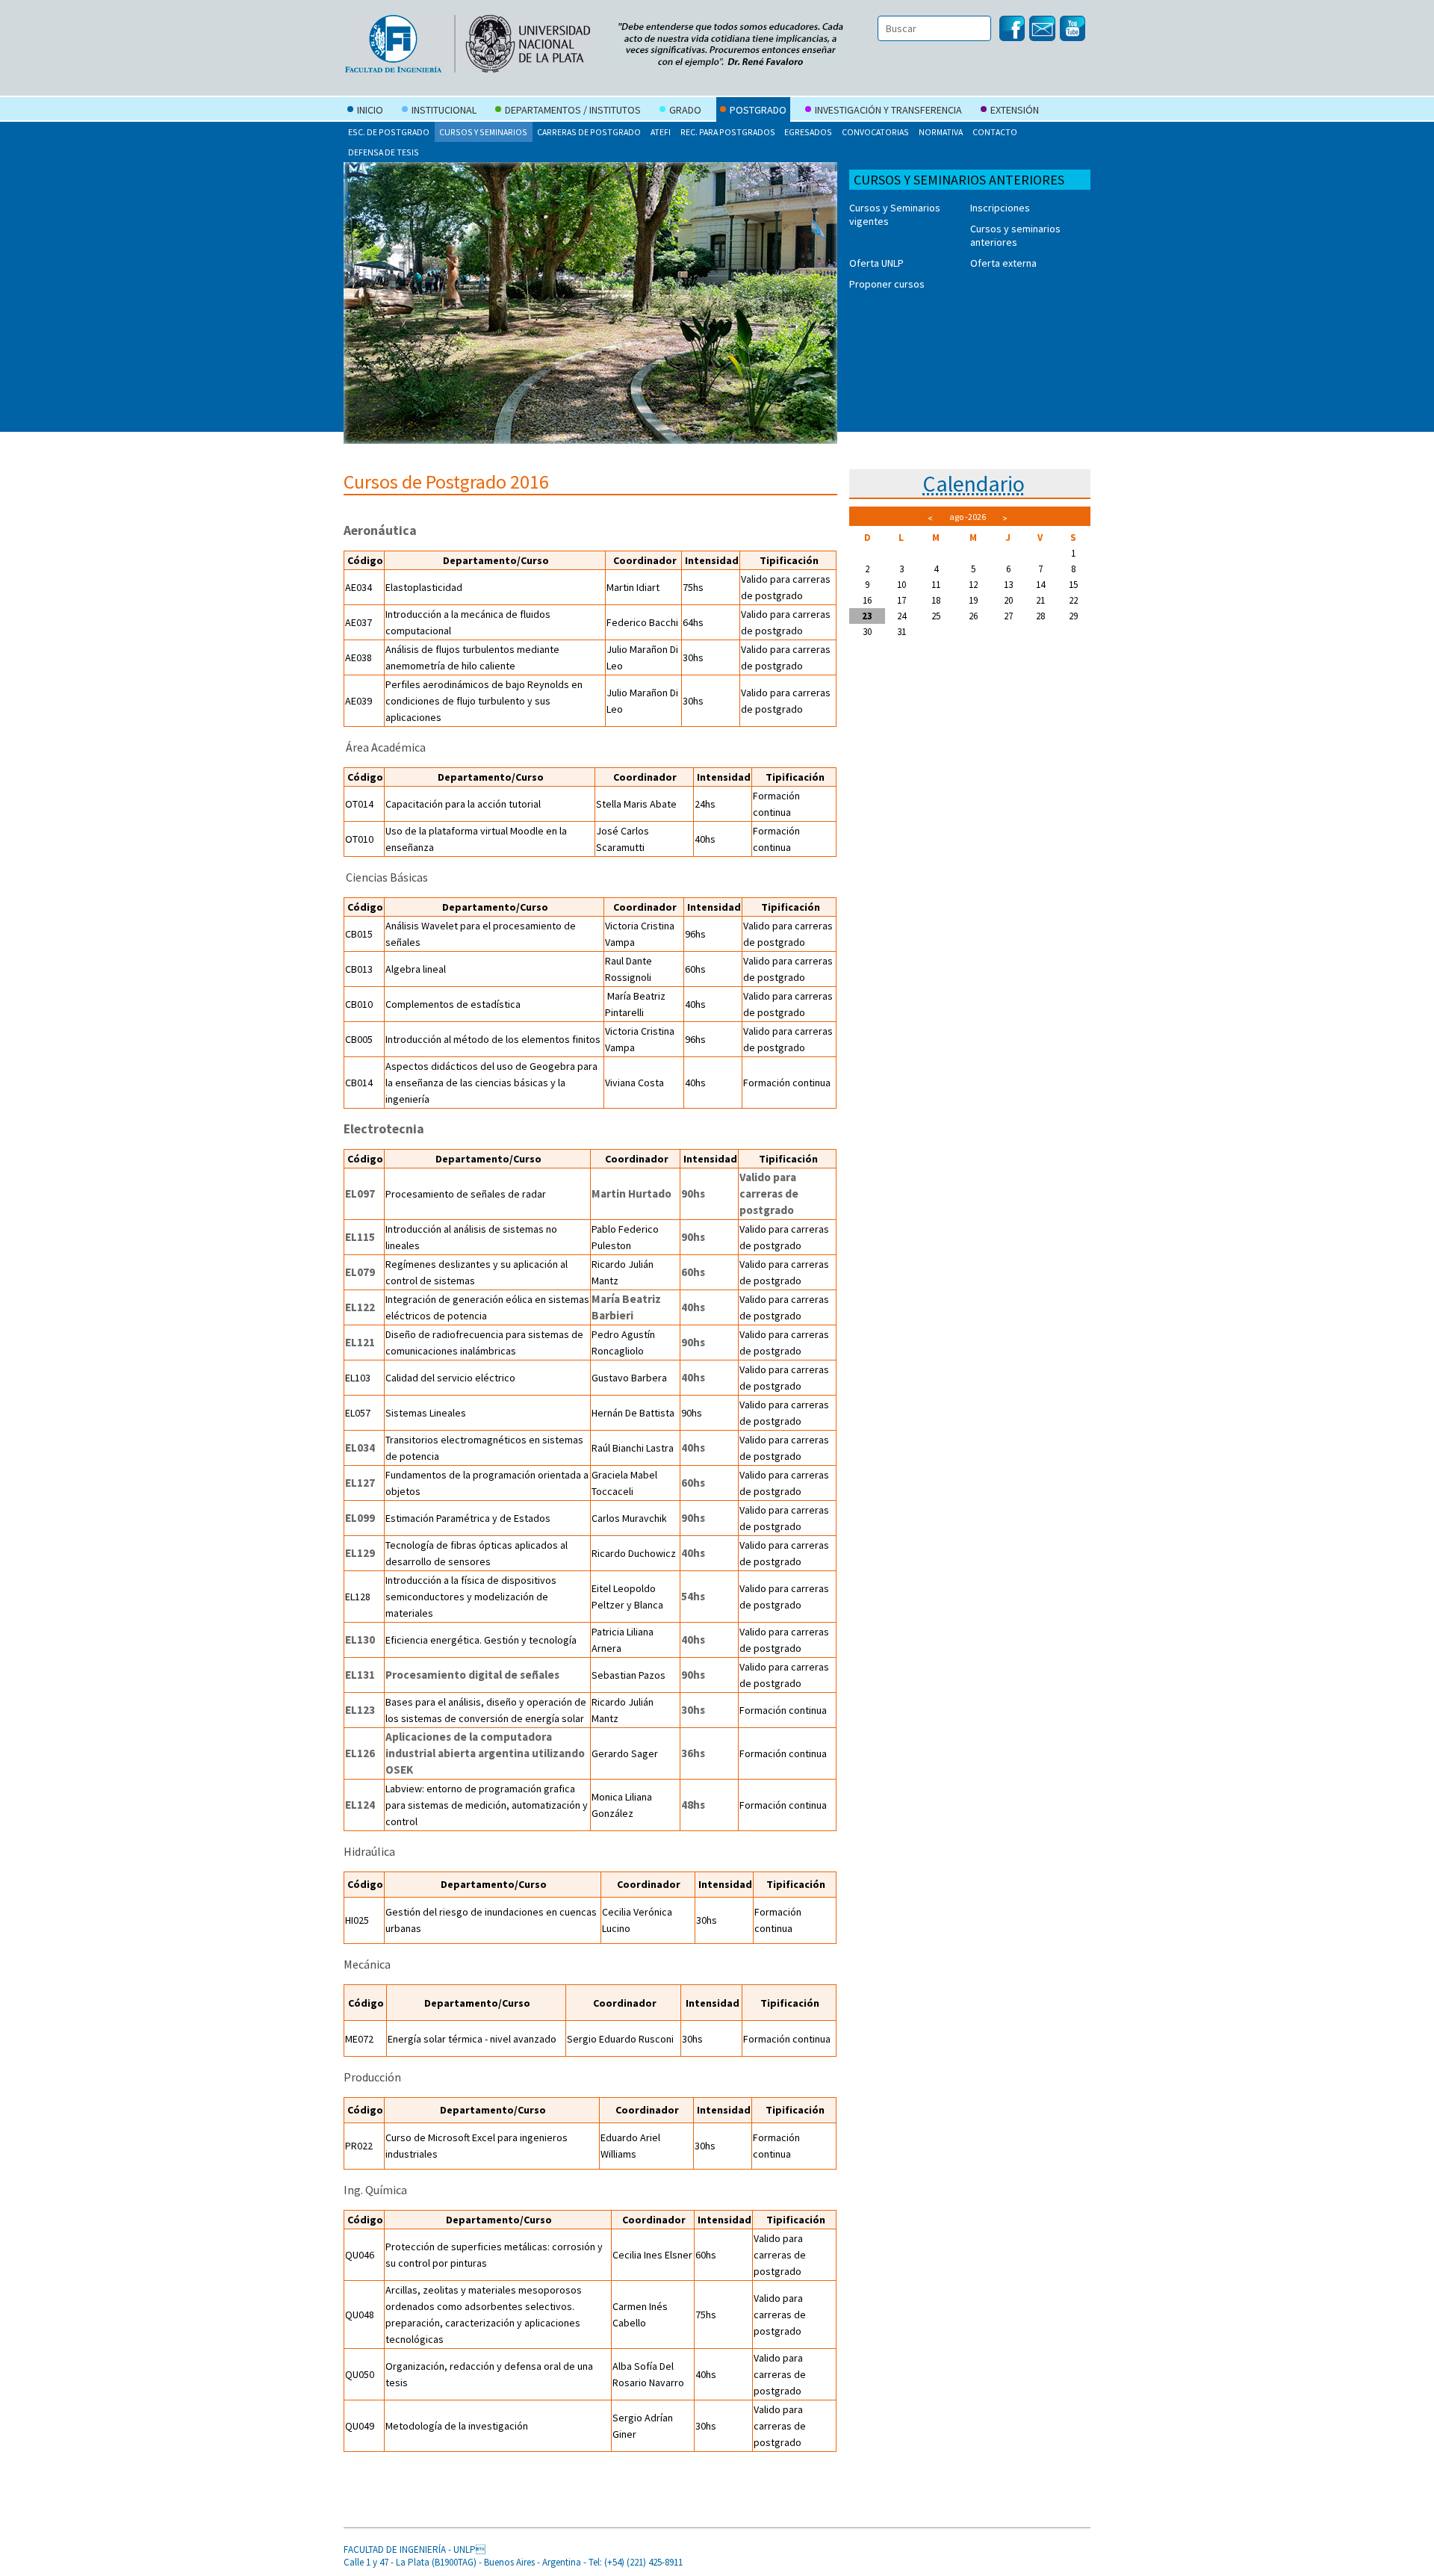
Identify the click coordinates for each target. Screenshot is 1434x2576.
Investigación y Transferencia (888, 110)
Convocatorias (875, 132)
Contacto (995, 132)
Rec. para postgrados (728, 132)
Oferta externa (1003, 263)
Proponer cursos (887, 284)
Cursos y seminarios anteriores (1015, 235)
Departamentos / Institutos (573, 110)
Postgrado (758, 110)
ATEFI (661, 132)
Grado (685, 110)
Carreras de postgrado (589, 132)
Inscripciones (1000, 208)
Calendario (974, 483)
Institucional (444, 110)
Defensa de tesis (384, 152)
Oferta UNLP (876, 263)
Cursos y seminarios (483, 132)
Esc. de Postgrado (389, 132)
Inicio (370, 110)
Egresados (808, 132)
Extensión (1015, 110)
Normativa (941, 132)
